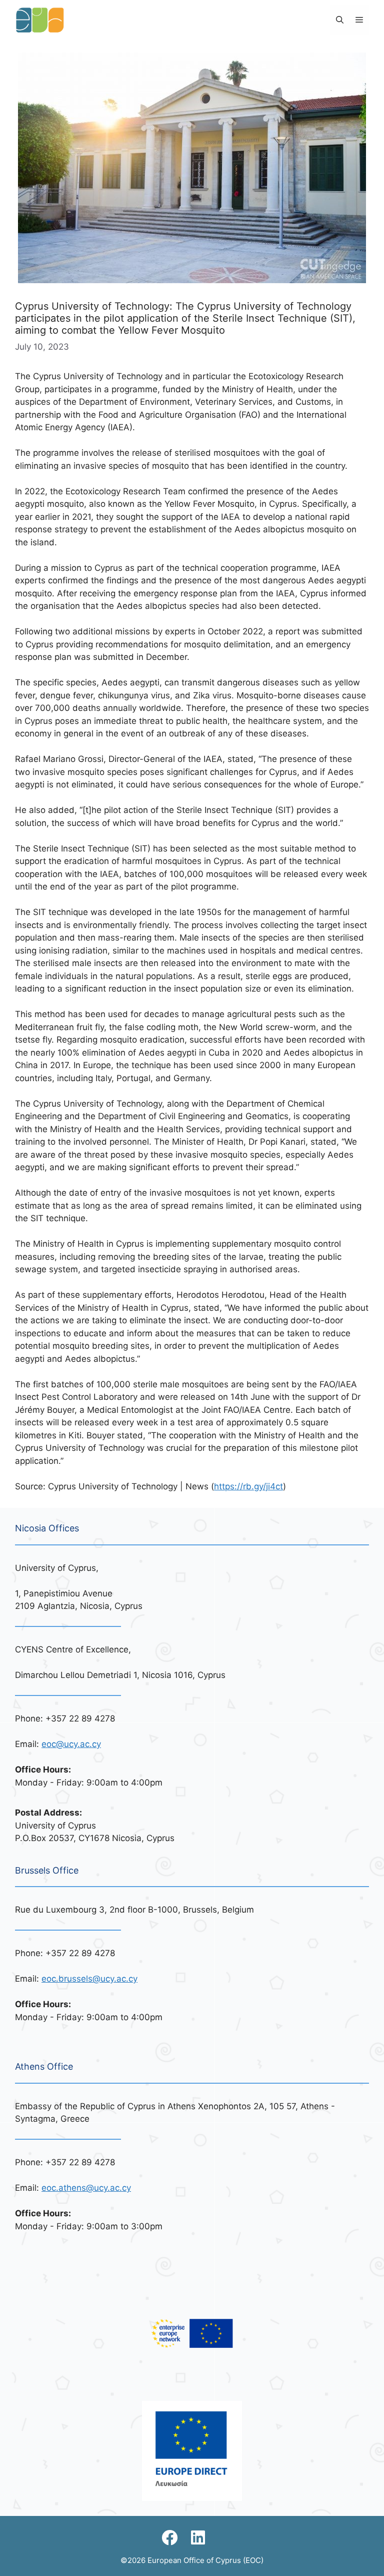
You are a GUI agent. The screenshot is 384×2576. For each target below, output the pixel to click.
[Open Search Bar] (340, 20)
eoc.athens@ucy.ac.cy (86, 2188)
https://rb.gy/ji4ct (248, 1486)
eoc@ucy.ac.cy (71, 1744)
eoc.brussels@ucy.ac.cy (89, 1979)
